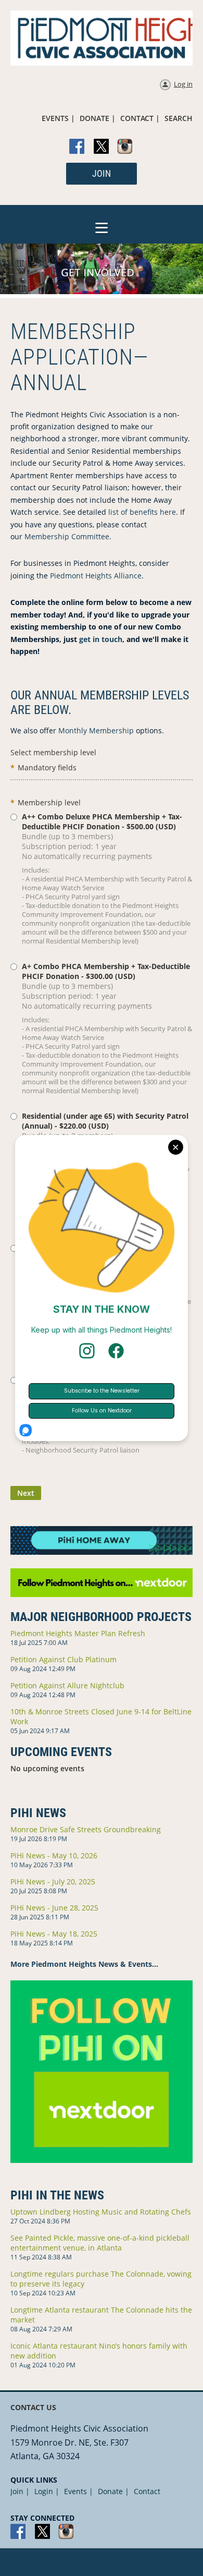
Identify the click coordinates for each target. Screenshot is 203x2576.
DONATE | (98, 118)
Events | (79, 2491)
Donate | (113, 2491)
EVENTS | (58, 118)
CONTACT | (140, 118)
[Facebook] (78, 147)
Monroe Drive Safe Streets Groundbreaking (86, 1829)
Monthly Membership (96, 730)
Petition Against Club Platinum (64, 1659)
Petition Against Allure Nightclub (67, 1685)
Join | (20, 2491)
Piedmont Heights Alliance (96, 576)
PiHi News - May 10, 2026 (54, 1855)
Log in (183, 84)
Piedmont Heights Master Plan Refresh (78, 1633)
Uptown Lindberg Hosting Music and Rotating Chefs (101, 2212)
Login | (47, 2491)
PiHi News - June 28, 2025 (54, 1908)
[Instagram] (125, 147)
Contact (147, 2491)
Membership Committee (67, 536)
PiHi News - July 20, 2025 (53, 1882)
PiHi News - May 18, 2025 (54, 1934)
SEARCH (179, 118)
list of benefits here (142, 512)
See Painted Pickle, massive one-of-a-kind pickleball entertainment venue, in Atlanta (100, 2243)
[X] (102, 147)
